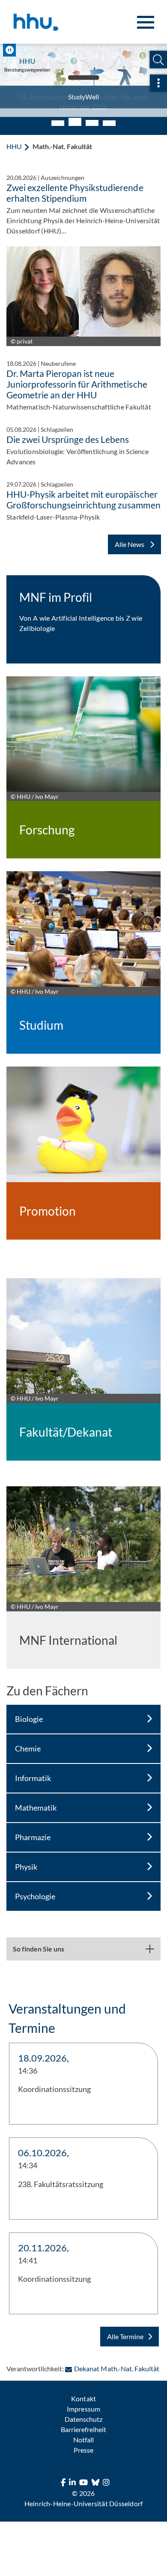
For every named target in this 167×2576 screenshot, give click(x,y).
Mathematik (36, 1799)
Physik (26, 1858)
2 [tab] (75, 115)
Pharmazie (33, 1829)
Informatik (33, 1769)
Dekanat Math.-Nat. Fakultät (116, 2360)
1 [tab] (58, 115)
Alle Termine (125, 2328)
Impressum (83, 2400)
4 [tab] (109, 115)
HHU (14, 138)
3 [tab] (92, 113)
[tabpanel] (83, 76)
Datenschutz (83, 2410)
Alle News (130, 536)
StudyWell (83, 97)
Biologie (29, 1710)
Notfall (83, 2431)
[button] (158, 60)
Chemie (28, 1740)
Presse (83, 2441)
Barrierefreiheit (83, 2421)
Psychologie (35, 1888)
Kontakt (83, 2390)
